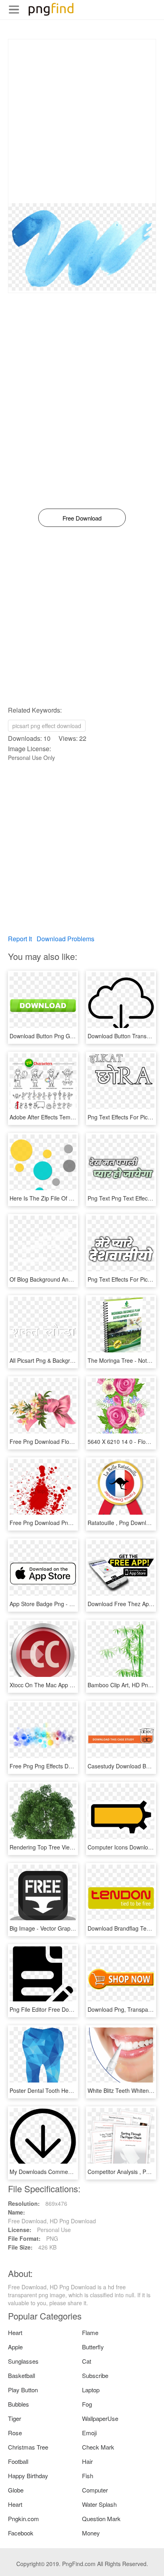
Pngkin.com (23, 2519)
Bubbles (19, 2404)
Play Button (23, 2390)
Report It (20, 939)
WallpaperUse (100, 2418)
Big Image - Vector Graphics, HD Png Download (70, 1928)
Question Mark (101, 2519)
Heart (15, 2332)
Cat (87, 2361)
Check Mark (98, 2447)
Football (18, 2461)
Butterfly (93, 2347)
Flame (90, 2332)
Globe (16, 2490)
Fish (88, 2476)
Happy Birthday (28, 2476)
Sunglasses (23, 2361)
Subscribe (95, 2375)
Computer (95, 2490)
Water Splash (99, 2504)
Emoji (89, 2433)
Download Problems (65, 939)
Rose (15, 2433)
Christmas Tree (28, 2447)
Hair (87, 2461)
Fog (87, 2404)
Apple (15, 2347)
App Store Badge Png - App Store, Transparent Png (75, 1604)
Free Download (82, 518)
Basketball (21, 2375)
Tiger (15, 2418)
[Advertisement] (82, 121)
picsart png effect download (47, 726)
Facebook (21, 2533)
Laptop (91, 2390)
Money (91, 2533)
